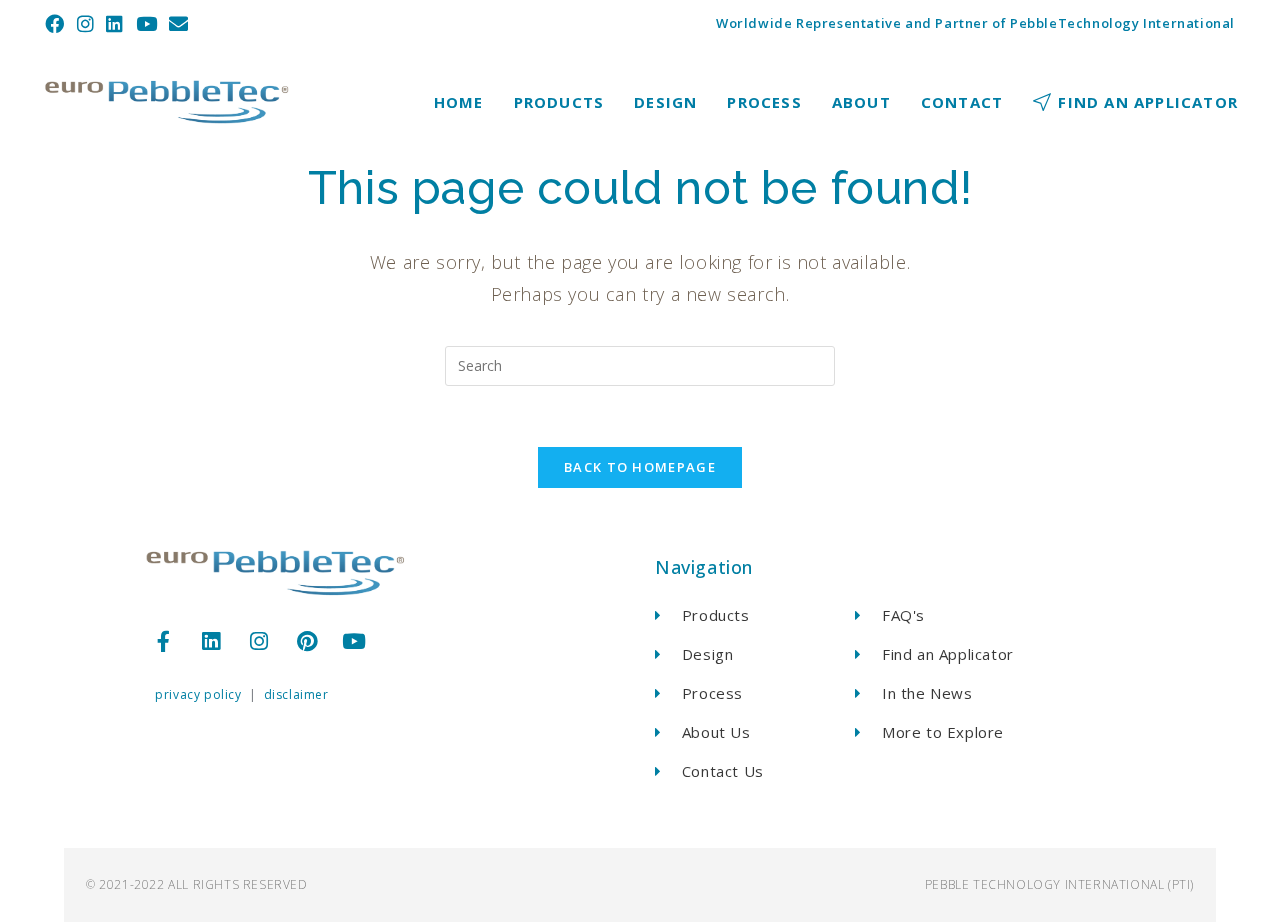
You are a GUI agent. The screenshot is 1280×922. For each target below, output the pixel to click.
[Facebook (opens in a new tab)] (58, 24)
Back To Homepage (640, 467)
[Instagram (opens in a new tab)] (86, 24)
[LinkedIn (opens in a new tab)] (115, 24)
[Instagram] (259, 641)
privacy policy (198, 694)
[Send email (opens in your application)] (179, 24)
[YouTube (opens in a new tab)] (147, 24)
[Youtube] (355, 641)
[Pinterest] (307, 641)
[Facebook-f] (164, 641)
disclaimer (296, 694)
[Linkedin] (212, 641)
